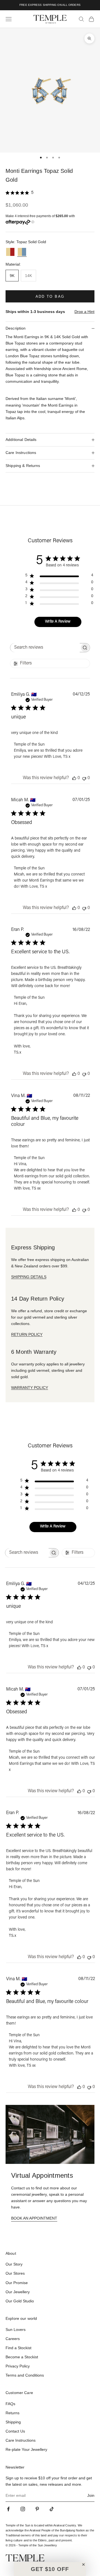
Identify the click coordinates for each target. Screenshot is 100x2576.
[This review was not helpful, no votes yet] (84, 778)
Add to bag (50, 296)
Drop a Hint (84, 312)
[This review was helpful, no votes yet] (74, 778)
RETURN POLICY (27, 1334)
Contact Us (15, 2431)
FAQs (10, 2404)
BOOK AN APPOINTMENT (34, 2218)
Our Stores (15, 2273)
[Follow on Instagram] (23, 2509)
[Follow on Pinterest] (37, 2509)
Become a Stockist (22, 2357)
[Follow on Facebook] (8, 2509)
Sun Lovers (16, 2330)
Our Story (14, 2264)
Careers (13, 2339)
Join (91, 2495)
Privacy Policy (18, 2366)
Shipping (13, 2422)
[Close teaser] (83, 2565)
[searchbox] (45, 648)
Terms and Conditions (25, 2375)
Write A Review (58, 622)
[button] (50, 2569)
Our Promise (17, 2283)
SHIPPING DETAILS (29, 1277)
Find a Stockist (18, 2348)
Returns (12, 2413)
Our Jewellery (18, 2292)
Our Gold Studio (20, 2301)
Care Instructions (21, 2440)
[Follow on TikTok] (52, 2509)
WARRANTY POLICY (30, 1388)
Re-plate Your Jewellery (26, 2449)
